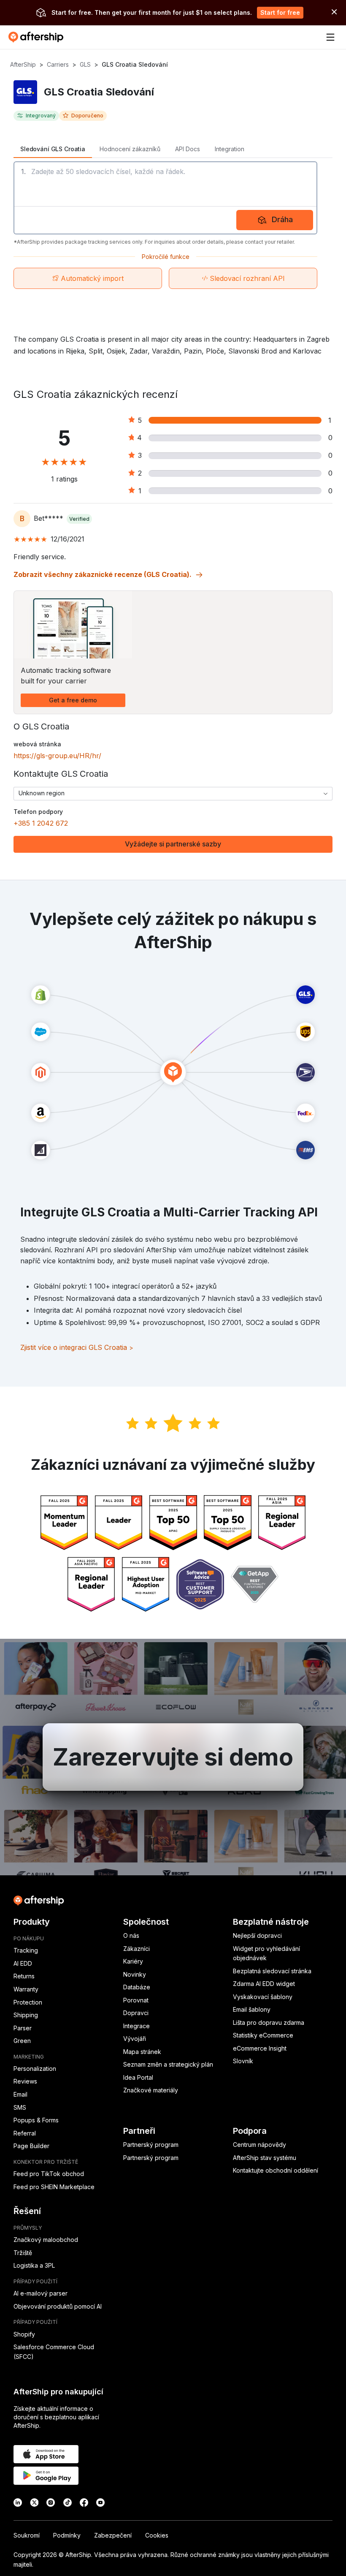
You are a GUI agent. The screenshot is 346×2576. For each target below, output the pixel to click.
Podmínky (67, 2535)
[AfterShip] (38, 37)
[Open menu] (330, 37)
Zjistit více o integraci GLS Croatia (77, 1347)
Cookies (157, 2535)
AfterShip (23, 64)
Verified (79, 519)
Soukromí (27, 2535)
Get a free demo (73, 700)
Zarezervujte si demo (173, 1757)
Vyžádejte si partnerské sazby (173, 844)
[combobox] (173, 794)
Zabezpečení (113, 2535)
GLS (85, 64)
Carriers (58, 64)
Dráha (282, 219)
